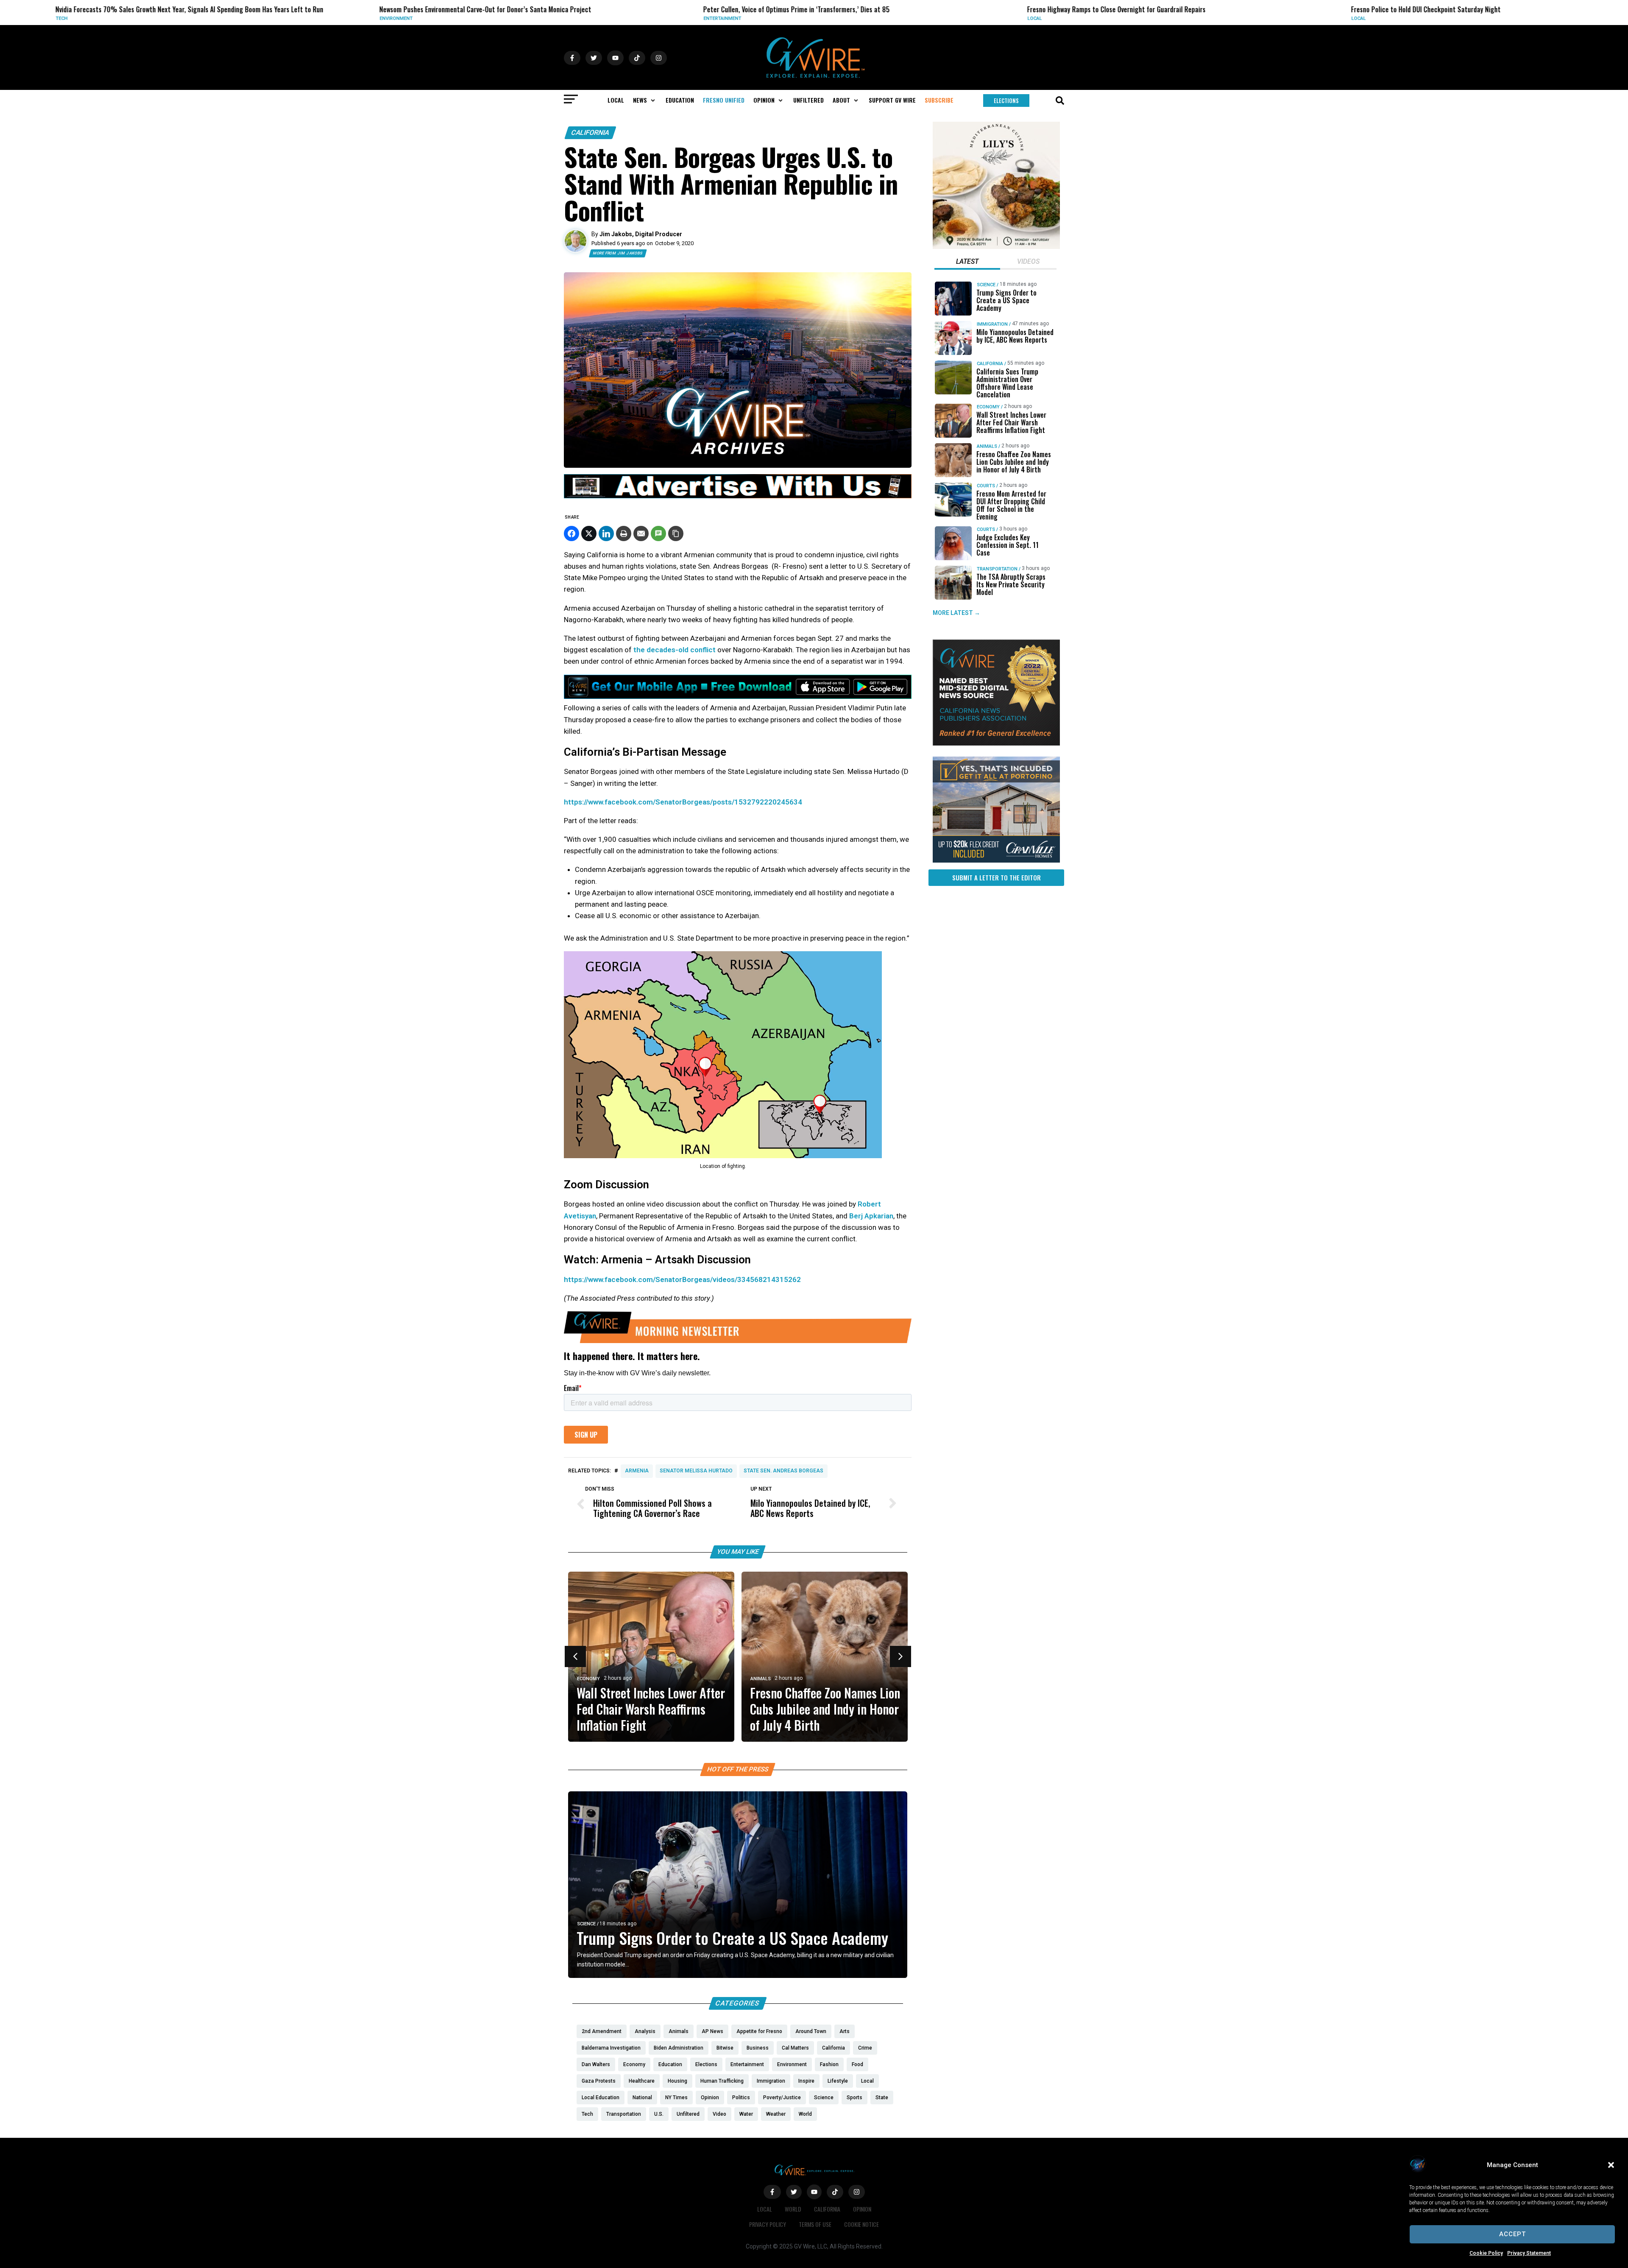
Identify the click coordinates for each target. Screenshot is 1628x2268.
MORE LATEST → (956, 613)
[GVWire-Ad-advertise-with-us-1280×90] (738, 496)
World (793, 2209)
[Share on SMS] (658, 533)
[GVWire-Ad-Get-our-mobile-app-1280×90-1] (738, 696)
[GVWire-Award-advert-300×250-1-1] (996, 743)
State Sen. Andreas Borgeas (783, 1471)
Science (586, 1924)
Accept (1512, 2234)
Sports (1381, 18)
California (590, 133)
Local (732, 18)
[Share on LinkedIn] (606, 533)
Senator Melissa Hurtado (696, 1471)
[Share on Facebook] (571, 533)
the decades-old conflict (675, 650)
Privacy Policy (768, 2224)
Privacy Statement (1529, 2253)
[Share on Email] (641, 533)
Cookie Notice (861, 2224)
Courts (986, 486)
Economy (588, 1679)
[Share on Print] (624, 533)
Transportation (997, 569)
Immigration (992, 324)
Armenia (637, 1471)
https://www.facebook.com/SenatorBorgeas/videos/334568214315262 (682, 1279)
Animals (761, 1679)
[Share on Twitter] (589, 533)
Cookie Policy (1486, 2253)
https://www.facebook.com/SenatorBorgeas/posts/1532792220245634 (683, 802)
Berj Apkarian (871, 1216)
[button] (1611, 2165)
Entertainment (420, 18)
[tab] (967, 263)
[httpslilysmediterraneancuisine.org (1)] (996, 247)
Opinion (862, 2209)
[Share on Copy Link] (676, 533)
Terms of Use (815, 2224)
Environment (93, 18)
